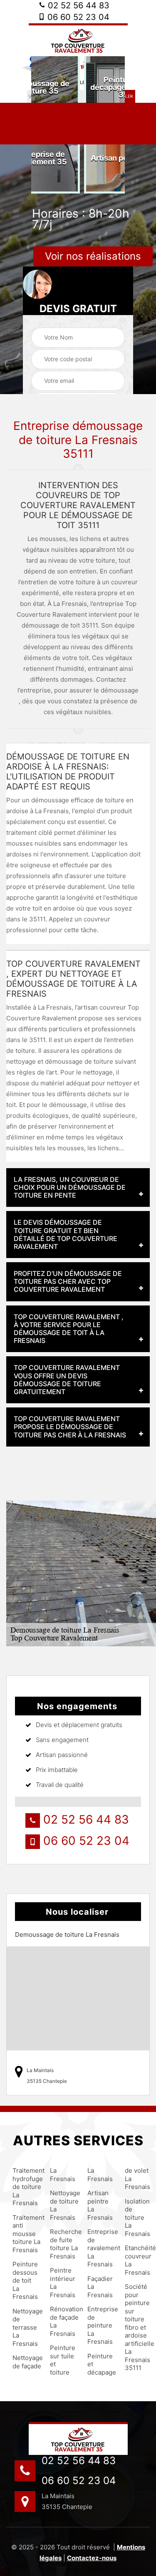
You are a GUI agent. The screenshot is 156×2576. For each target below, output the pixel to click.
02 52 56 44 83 (77, 5)
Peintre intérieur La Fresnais (61, 2283)
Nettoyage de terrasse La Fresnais (24, 2327)
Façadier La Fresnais (99, 2287)
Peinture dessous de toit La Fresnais (24, 2280)
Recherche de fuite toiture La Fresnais (61, 2244)
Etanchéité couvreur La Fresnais (136, 2260)
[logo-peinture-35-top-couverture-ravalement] (78, 2438)
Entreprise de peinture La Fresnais (99, 2325)
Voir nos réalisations (93, 256)
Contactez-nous (92, 2558)
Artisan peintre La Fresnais (99, 2205)
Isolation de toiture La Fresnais (136, 2217)
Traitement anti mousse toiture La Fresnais (24, 2234)
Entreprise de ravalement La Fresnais (99, 2248)
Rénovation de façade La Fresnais (61, 2321)
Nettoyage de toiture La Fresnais (61, 2205)
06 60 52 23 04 (77, 17)
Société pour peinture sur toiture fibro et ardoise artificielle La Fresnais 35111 (136, 2327)
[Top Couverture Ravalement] (78, 40)
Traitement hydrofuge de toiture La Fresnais (24, 2187)
